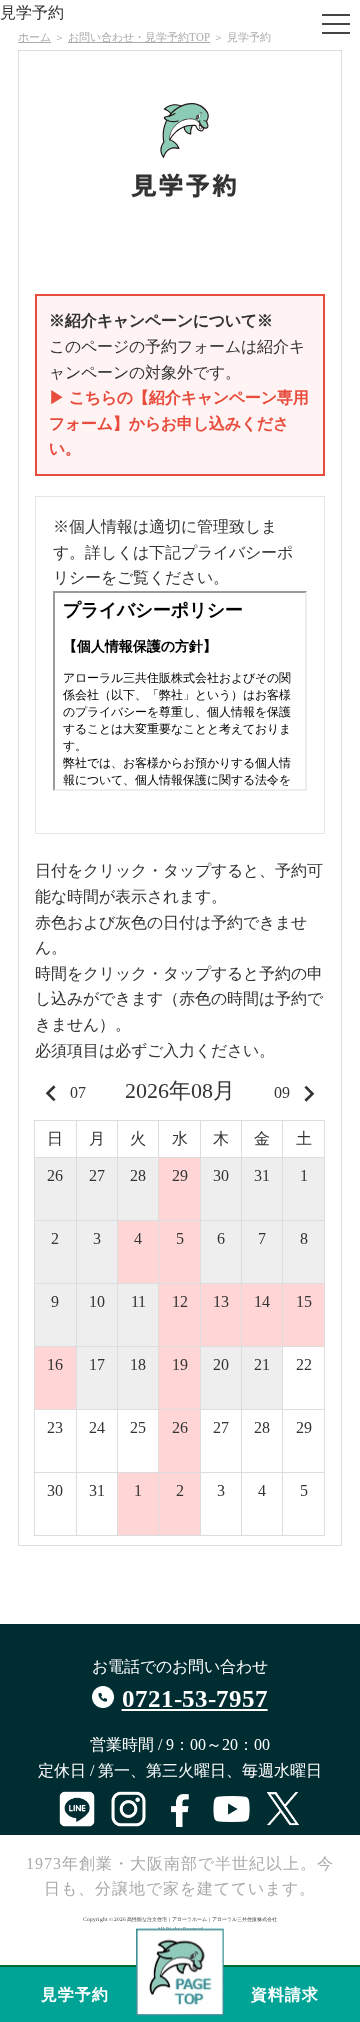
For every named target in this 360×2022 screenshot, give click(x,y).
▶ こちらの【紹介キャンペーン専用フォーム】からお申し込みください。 (179, 423)
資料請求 (285, 1994)
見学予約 (75, 1994)
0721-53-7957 (195, 1698)
